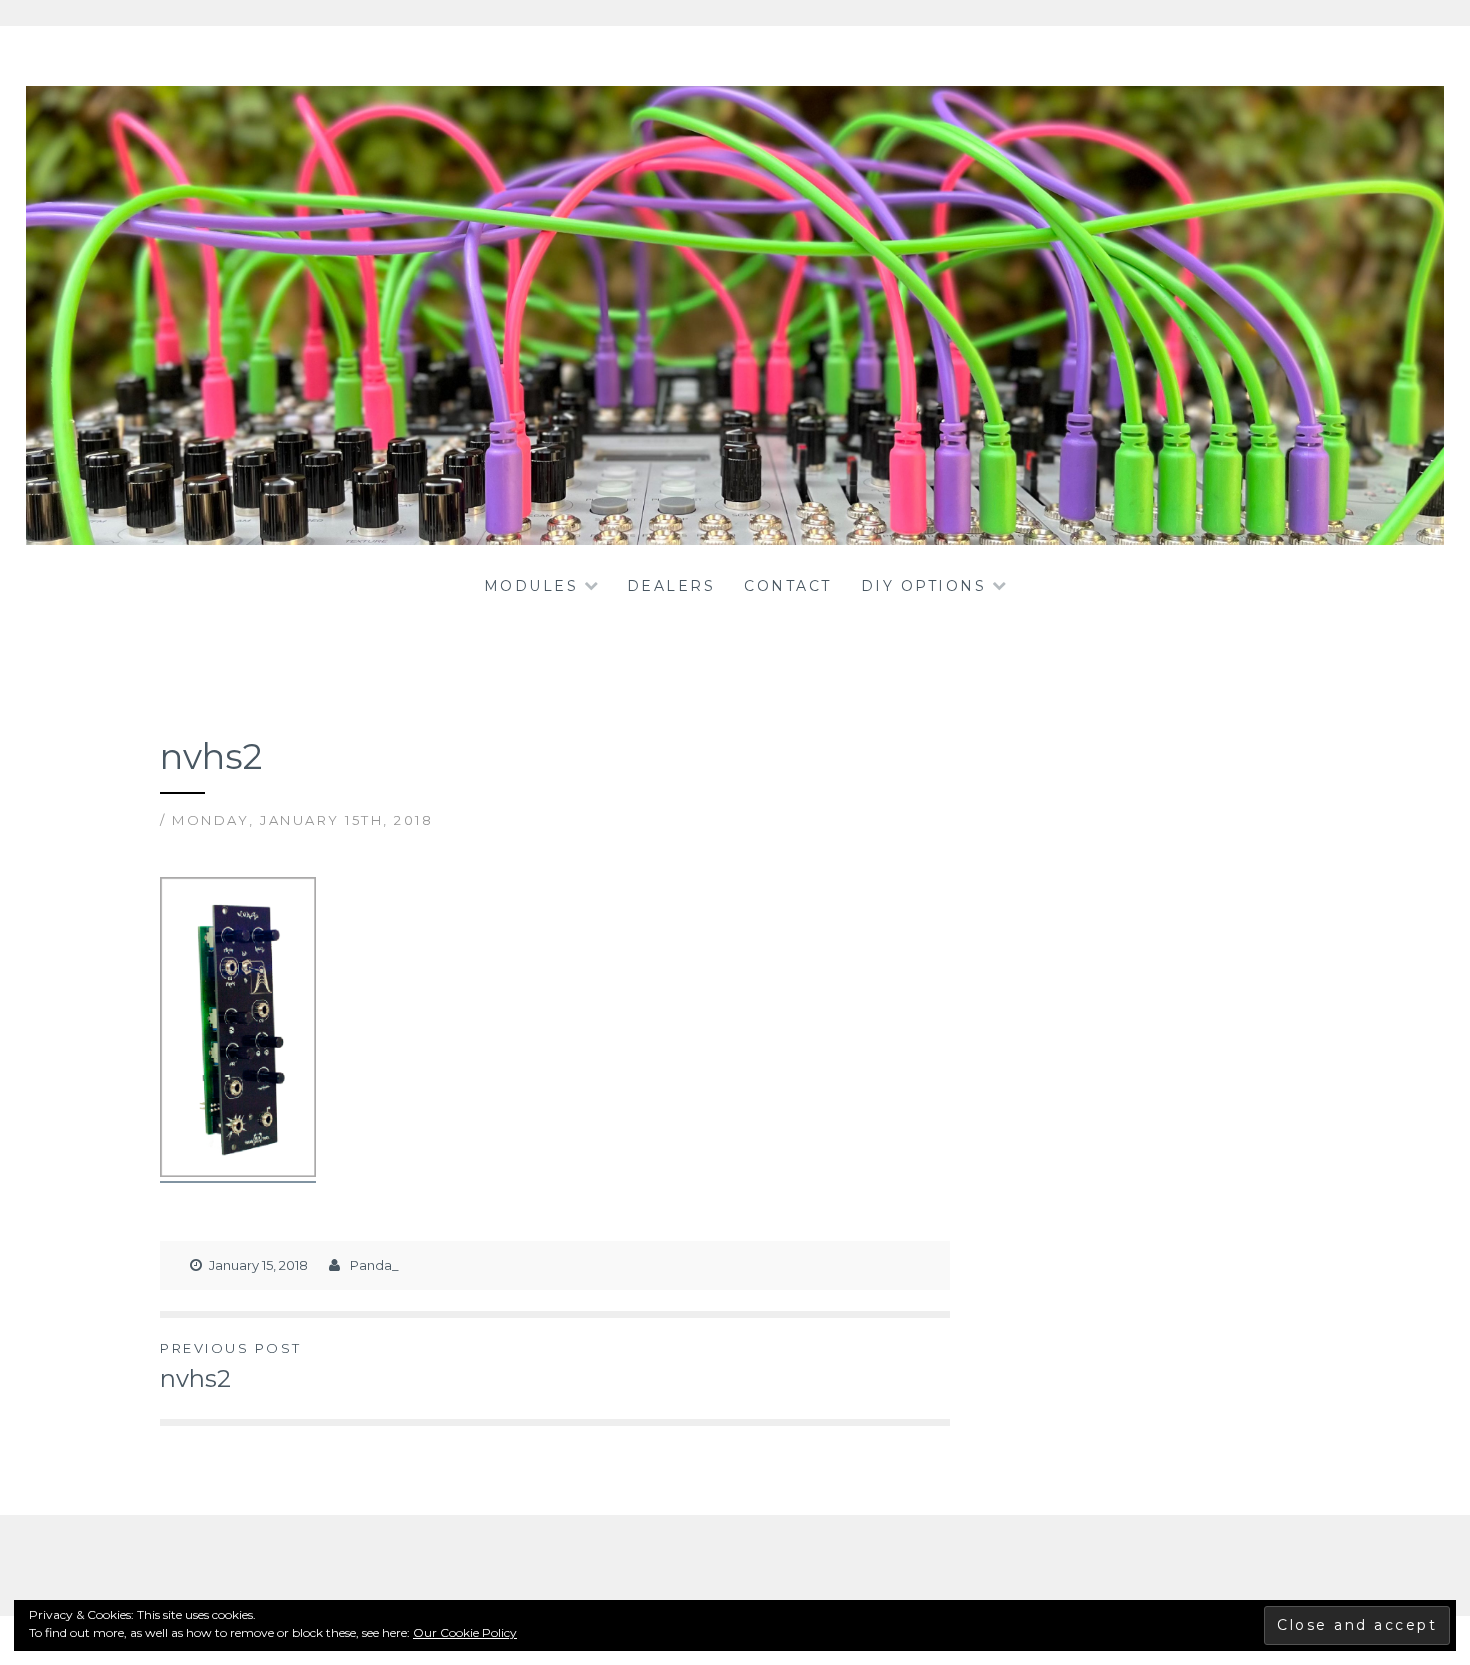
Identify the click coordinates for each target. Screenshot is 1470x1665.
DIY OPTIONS (924, 586)
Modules (531, 586)
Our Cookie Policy (465, 1632)
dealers (671, 586)
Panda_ (374, 1265)
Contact (788, 586)
